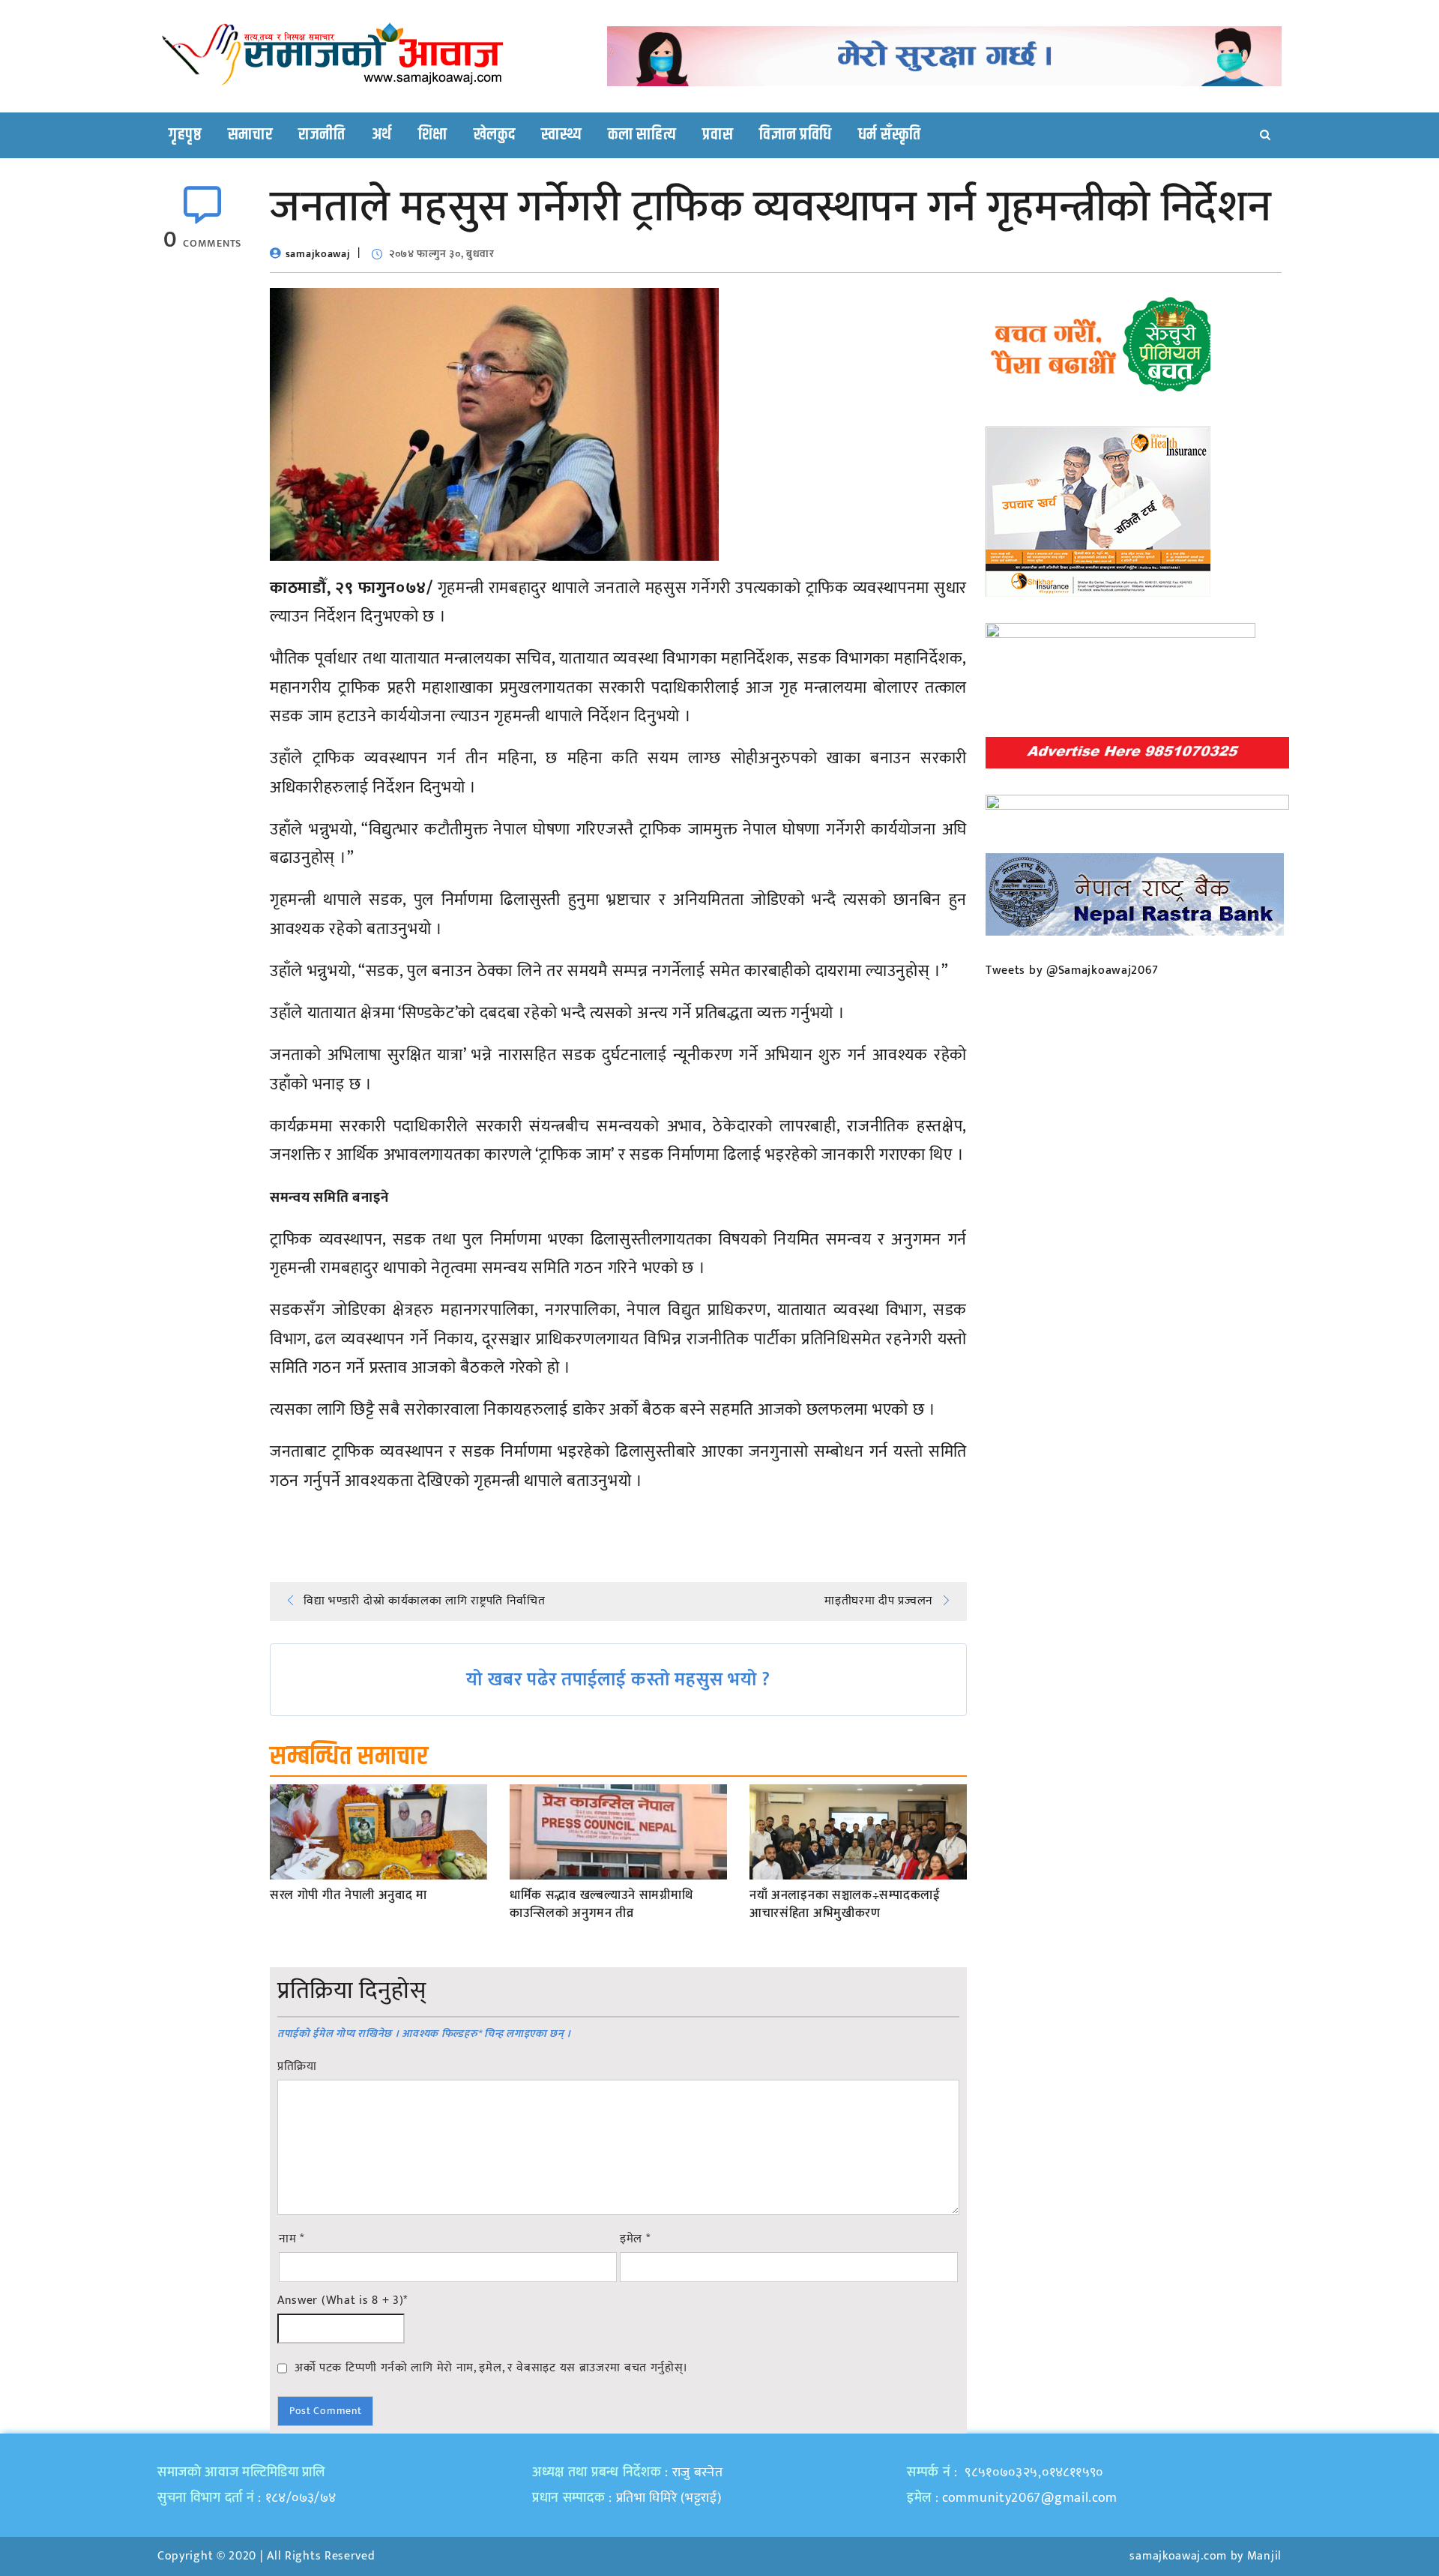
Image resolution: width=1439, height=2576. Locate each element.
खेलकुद (495, 135)
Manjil (1264, 2556)
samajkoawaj (318, 254)
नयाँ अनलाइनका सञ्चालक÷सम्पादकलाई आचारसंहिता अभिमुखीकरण (845, 1905)
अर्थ (382, 135)
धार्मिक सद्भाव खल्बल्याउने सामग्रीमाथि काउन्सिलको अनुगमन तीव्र (601, 1905)
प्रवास (718, 135)
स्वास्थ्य (561, 135)
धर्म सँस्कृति (890, 135)
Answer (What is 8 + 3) (343, 2301)
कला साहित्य (642, 135)
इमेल (635, 2239)
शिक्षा (433, 135)
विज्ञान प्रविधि (796, 135)
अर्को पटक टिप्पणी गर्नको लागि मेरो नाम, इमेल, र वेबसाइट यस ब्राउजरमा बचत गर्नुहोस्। (491, 2368)
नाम (292, 2239)
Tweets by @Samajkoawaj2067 (1072, 970)
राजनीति (322, 135)
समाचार (250, 135)
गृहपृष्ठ (185, 135)
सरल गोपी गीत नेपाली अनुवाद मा (349, 1896)
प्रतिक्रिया (297, 2067)
